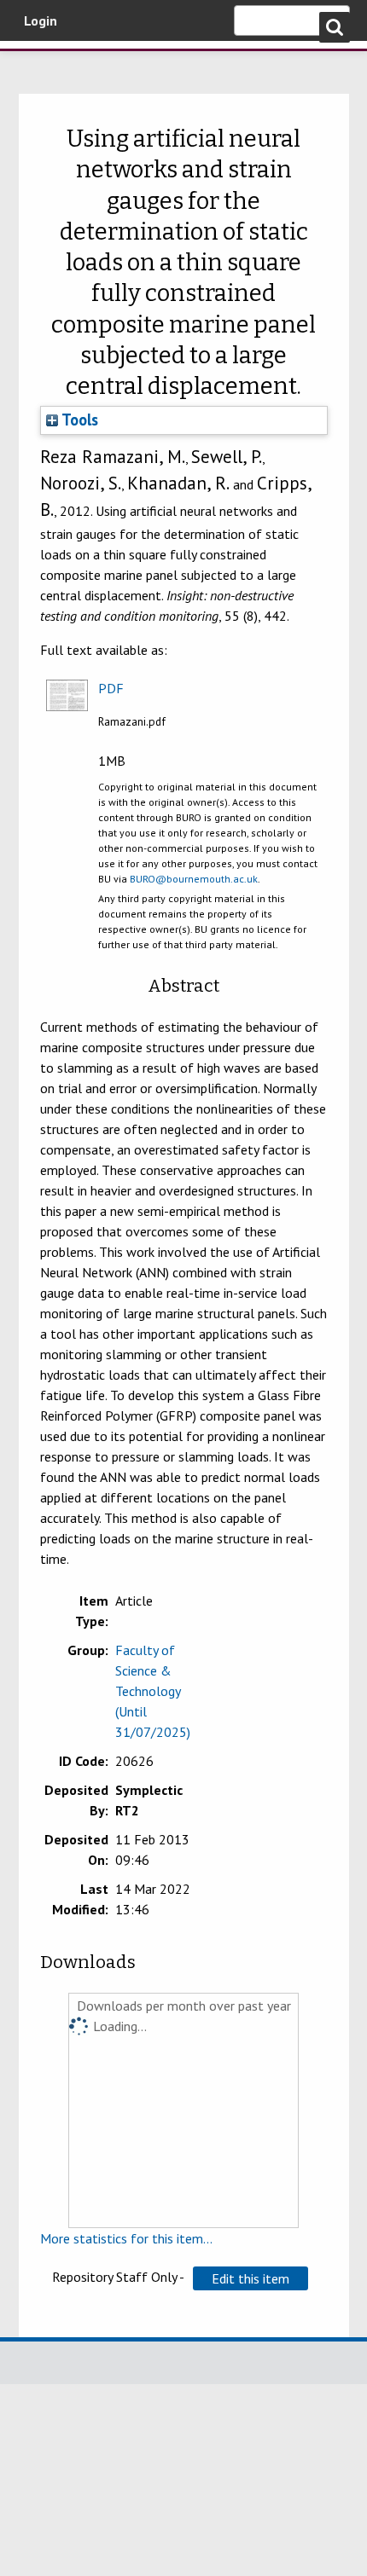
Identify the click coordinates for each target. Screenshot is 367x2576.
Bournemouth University (38, 64)
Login (41, 20)
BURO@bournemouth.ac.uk (194, 879)
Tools (78, 420)
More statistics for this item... (126, 2238)
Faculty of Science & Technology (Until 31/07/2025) (153, 1691)
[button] (250, 2278)
